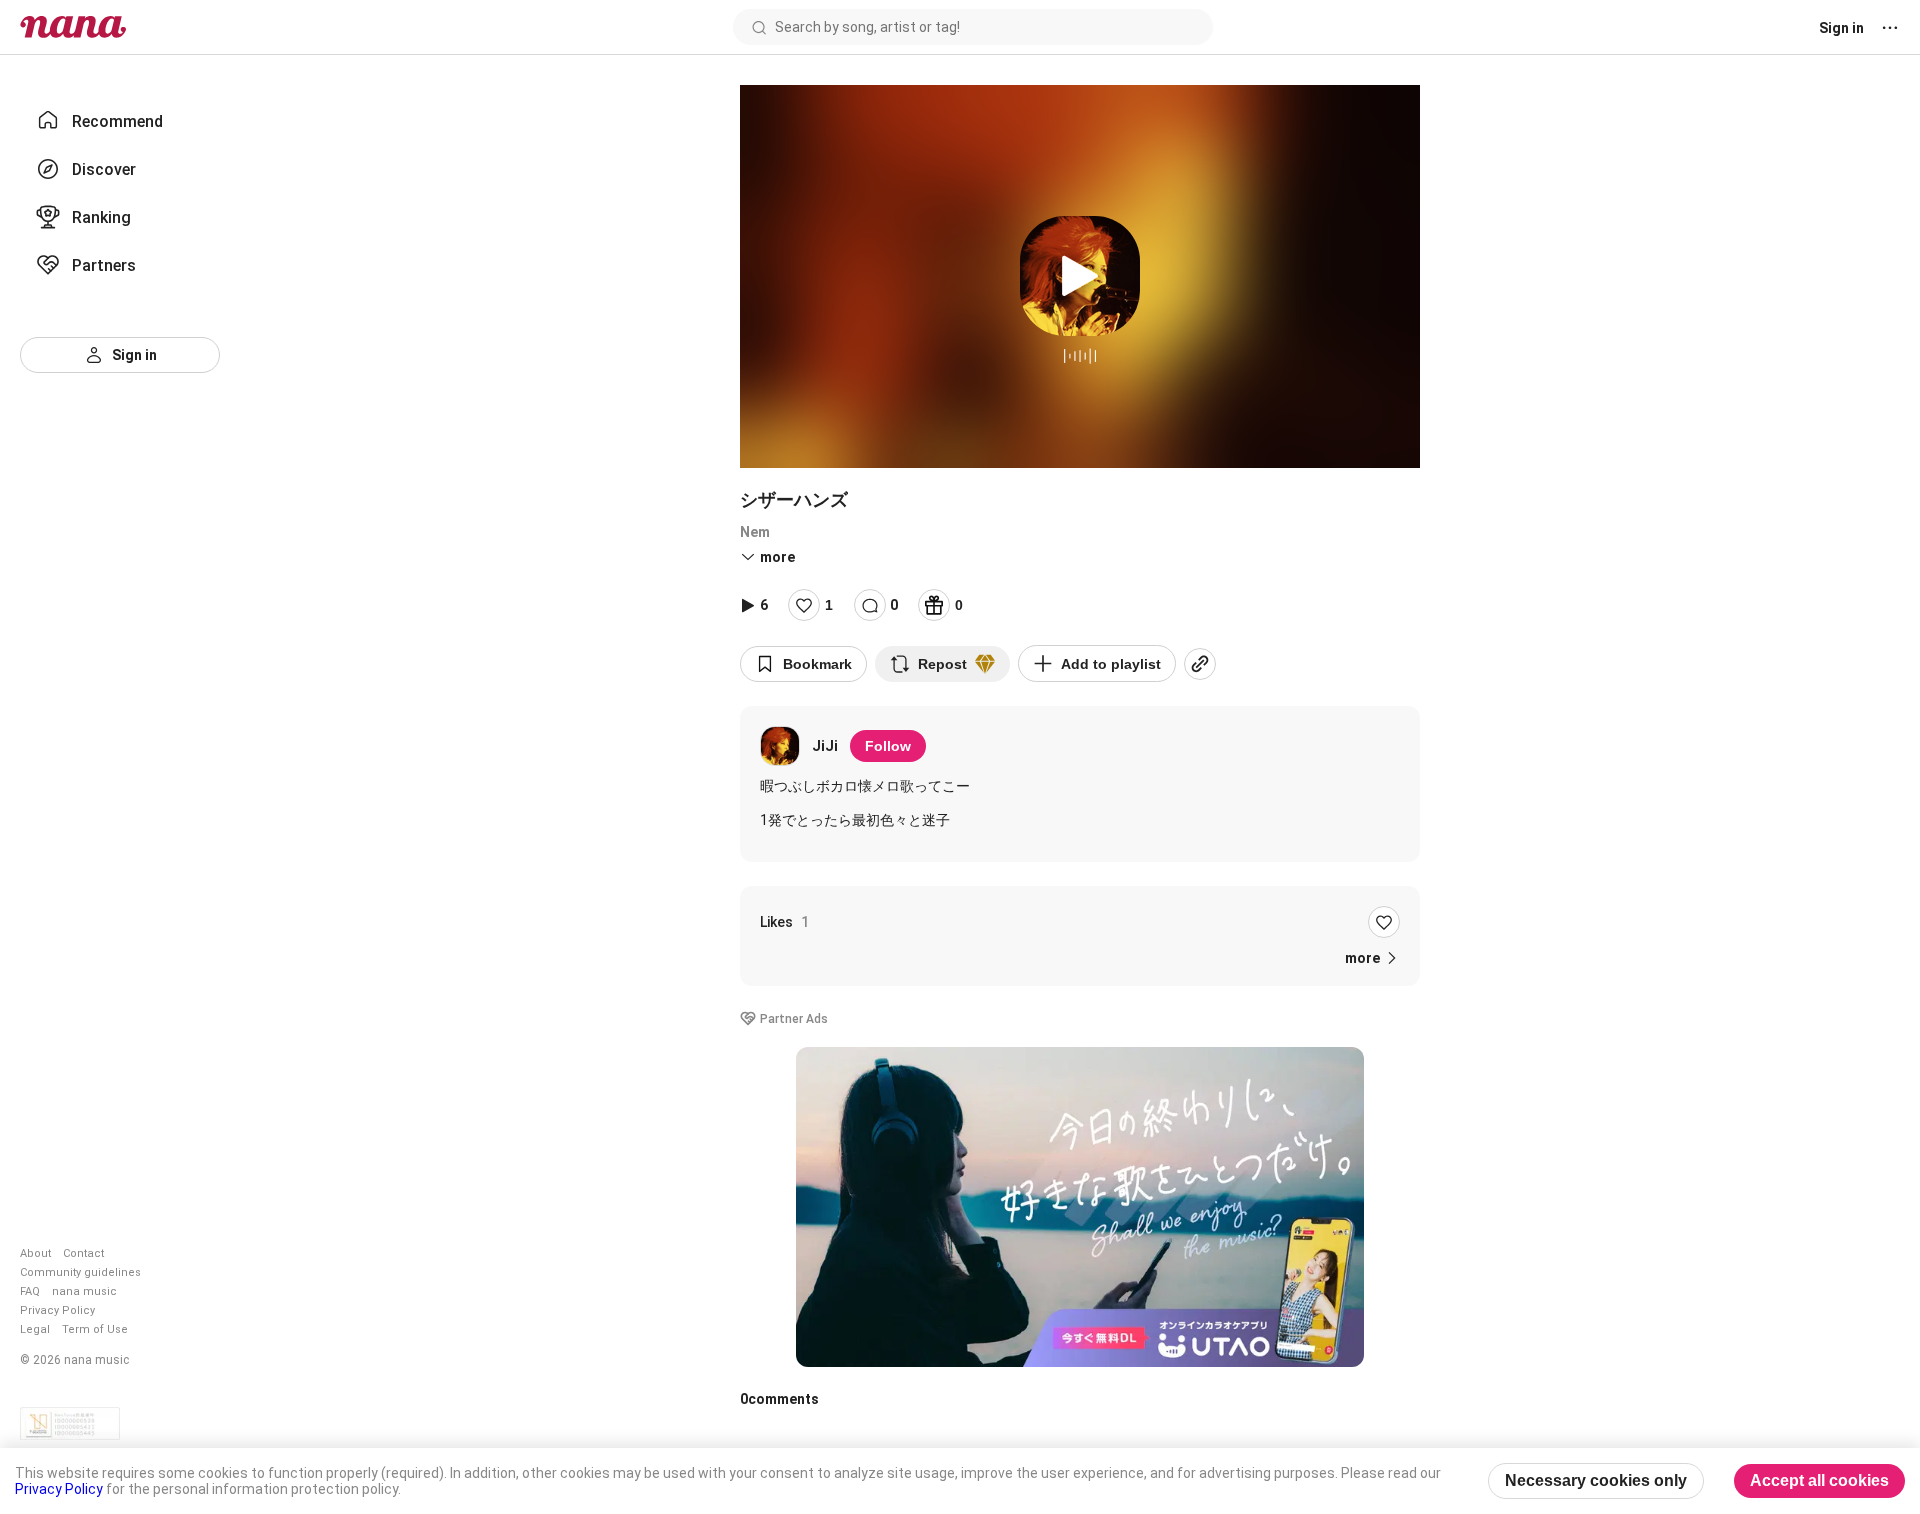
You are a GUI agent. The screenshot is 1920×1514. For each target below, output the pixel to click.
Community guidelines (80, 1272)
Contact (83, 1253)
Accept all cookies (1819, 1480)
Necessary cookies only (1596, 1480)
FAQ (30, 1291)
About (35, 1253)
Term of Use (95, 1329)
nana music (84, 1291)
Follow (888, 746)
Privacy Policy (57, 1310)
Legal (35, 1329)
